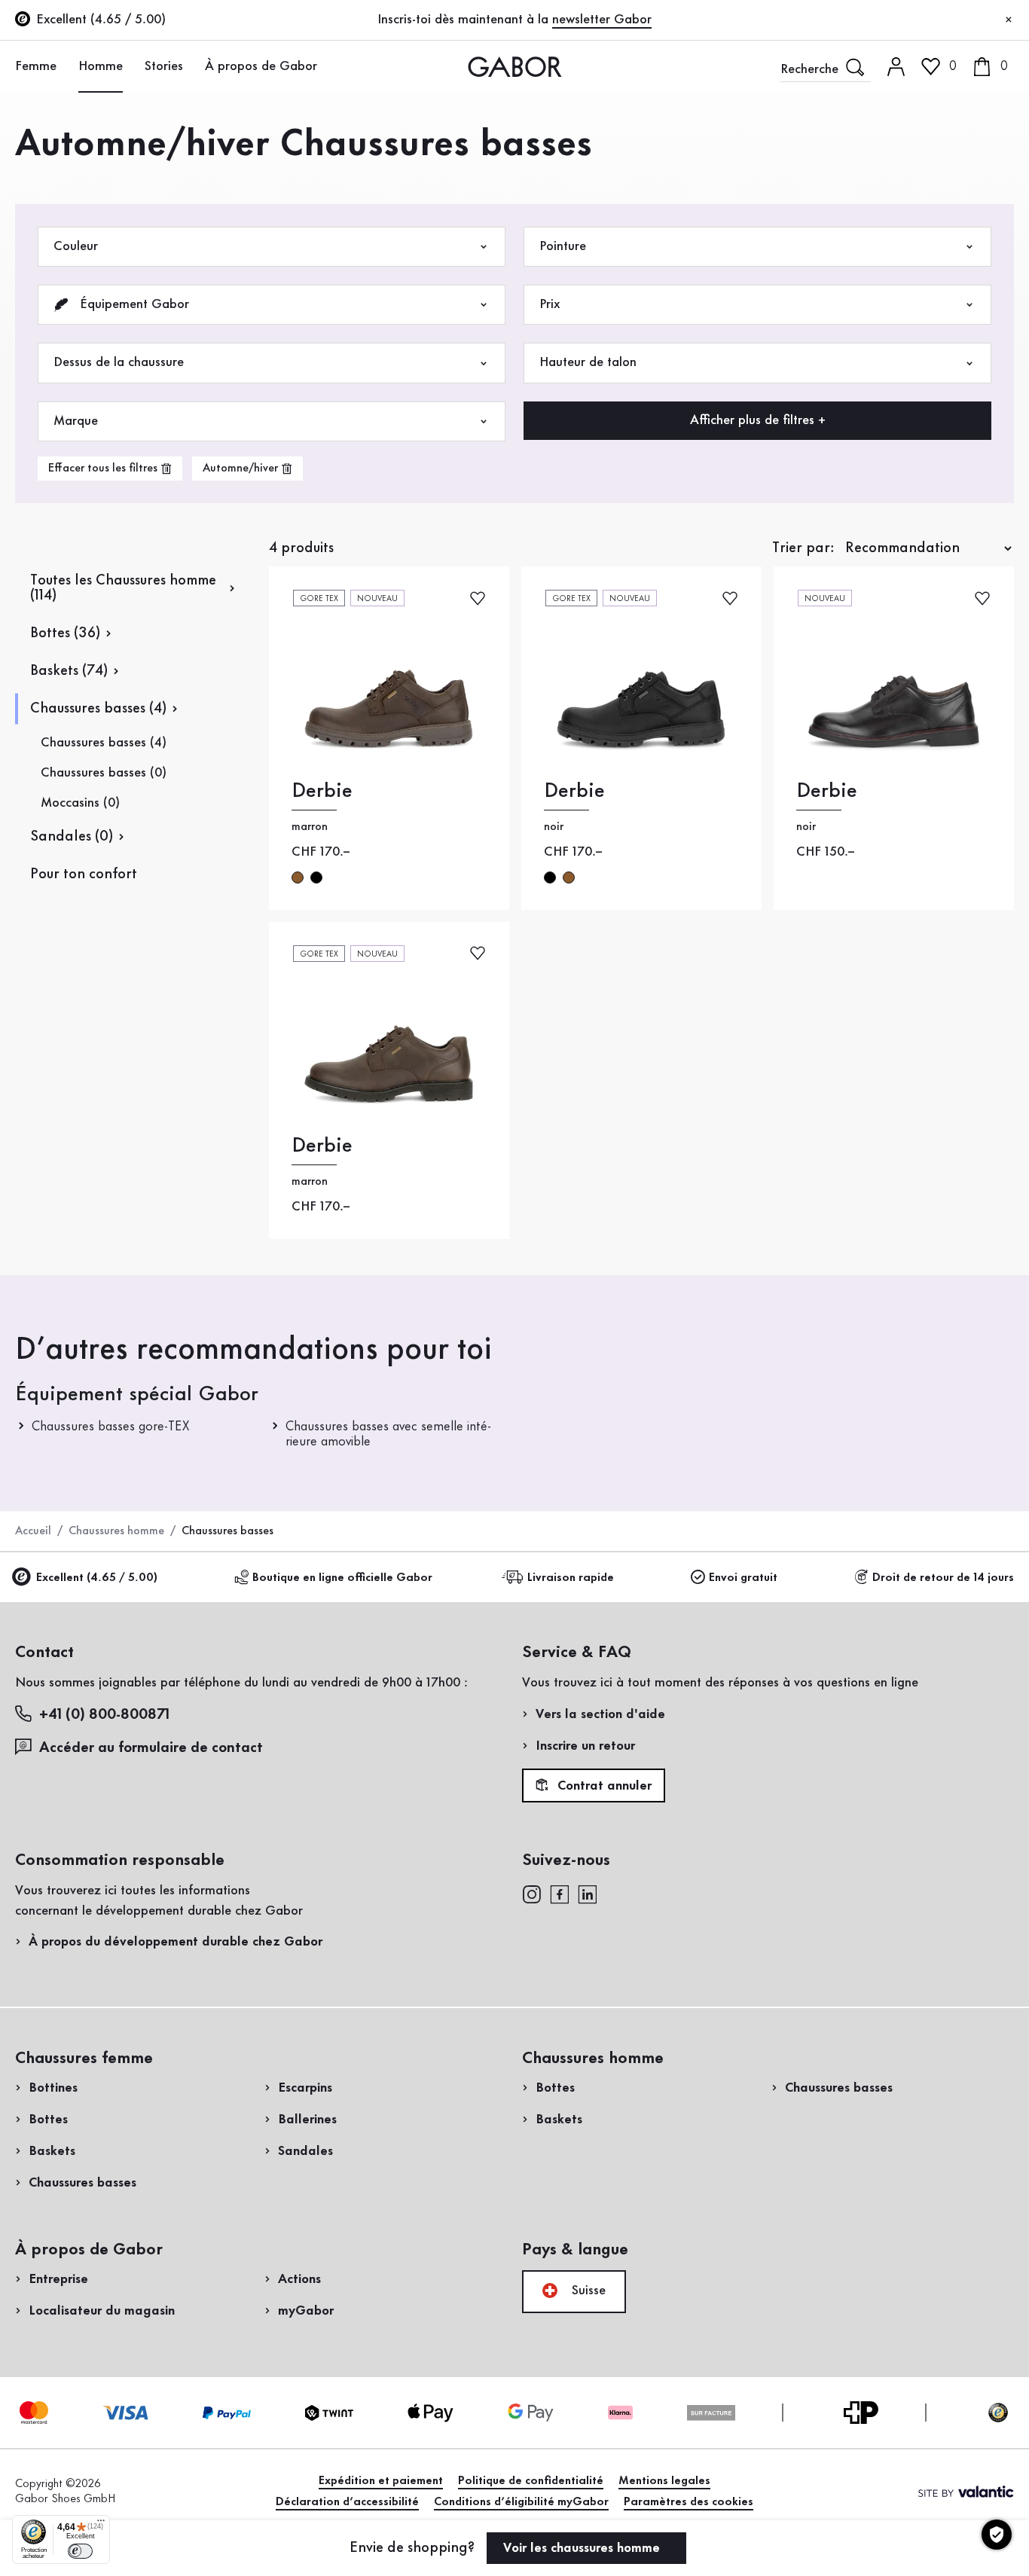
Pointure (563, 246)
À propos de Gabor (261, 66)
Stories (164, 66)
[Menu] (101, 2524)
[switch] (80, 2551)
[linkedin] (588, 1894)
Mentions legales (664, 2481)
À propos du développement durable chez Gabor (176, 1942)
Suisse (587, 2291)
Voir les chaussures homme (583, 2548)
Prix (550, 304)
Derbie (322, 791)
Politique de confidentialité (531, 2481)
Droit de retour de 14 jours (943, 1578)
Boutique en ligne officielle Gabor (342, 1578)
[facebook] (560, 1894)
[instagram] (531, 1894)
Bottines (53, 2088)
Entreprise (58, 2279)
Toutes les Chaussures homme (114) (123, 588)
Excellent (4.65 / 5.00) (97, 1578)
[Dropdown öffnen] (65, 66)
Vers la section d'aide (600, 1714)
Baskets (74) (69, 671)
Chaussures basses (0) (104, 773)
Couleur (76, 246)
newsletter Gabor (602, 20)
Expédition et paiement (381, 2481)
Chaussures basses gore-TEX (110, 1427)
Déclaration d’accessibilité (347, 2502)
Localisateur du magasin (102, 2311)
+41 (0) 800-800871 (104, 1715)
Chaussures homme (116, 1531)
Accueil (33, 1531)
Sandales (305, 2151)
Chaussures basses (82, 2183)
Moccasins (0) (80, 803)
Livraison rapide (571, 1578)
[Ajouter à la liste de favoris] (478, 597)
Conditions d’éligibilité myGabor (521, 2502)
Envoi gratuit (743, 1578)
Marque (76, 421)
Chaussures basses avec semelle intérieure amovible (388, 1434)
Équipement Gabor (133, 304)
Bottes (48, 2120)
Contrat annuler (603, 1786)
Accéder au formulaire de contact (151, 1748)
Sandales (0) (72, 837)
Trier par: (803, 548)
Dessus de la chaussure (119, 362)
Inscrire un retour (585, 1746)
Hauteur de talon (588, 362)
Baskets (52, 2151)
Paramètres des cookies (689, 2502)
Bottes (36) (65, 633)
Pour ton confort (84, 874)
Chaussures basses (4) (98, 709)
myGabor (306, 2311)
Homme (101, 66)
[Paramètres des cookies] (997, 2535)
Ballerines (307, 2120)
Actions (299, 2279)
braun (298, 877)
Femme (36, 66)
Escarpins (305, 2088)
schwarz (316, 877)
